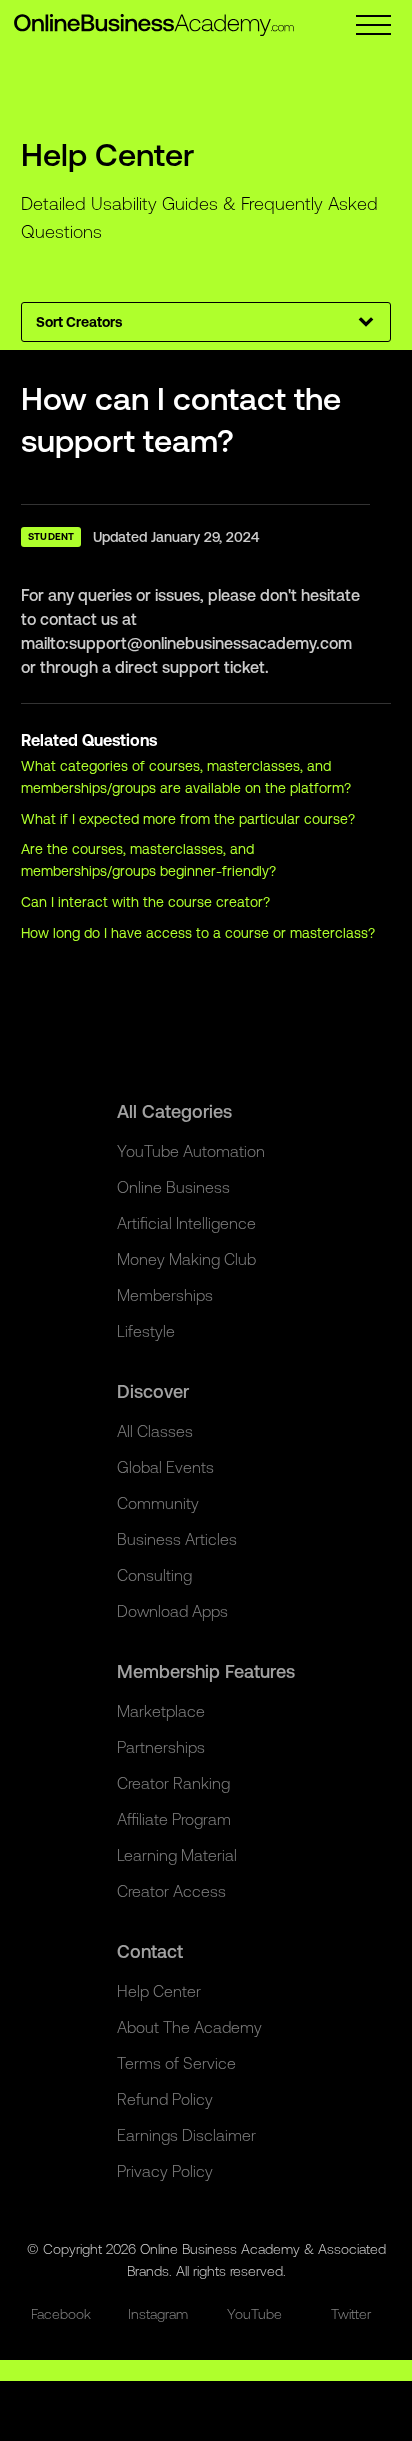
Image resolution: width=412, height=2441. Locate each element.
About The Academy (189, 2027)
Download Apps (172, 1611)
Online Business (173, 1187)
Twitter (351, 2314)
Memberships (165, 1295)
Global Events (165, 1467)
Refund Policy (165, 2099)
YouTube (254, 2314)
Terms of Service (176, 2063)
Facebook (61, 2314)
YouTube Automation (191, 1151)
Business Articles (177, 1539)
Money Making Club (186, 1259)
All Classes (155, 1431)
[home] (154, 25)
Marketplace (161, 1711)
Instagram (158, 2314)
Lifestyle (146, 1331)
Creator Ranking (173, 1783)
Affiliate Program (174, 1819)
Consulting (154, 1575)
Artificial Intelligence (186, 1223)
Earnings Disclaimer (186, 2135)
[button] (373, 25)
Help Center (159, 1991)
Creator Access (171, 1891)
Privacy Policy (165, 2171)
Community (158, 1503)
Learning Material (177, 1855)
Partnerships (161, 1747)
